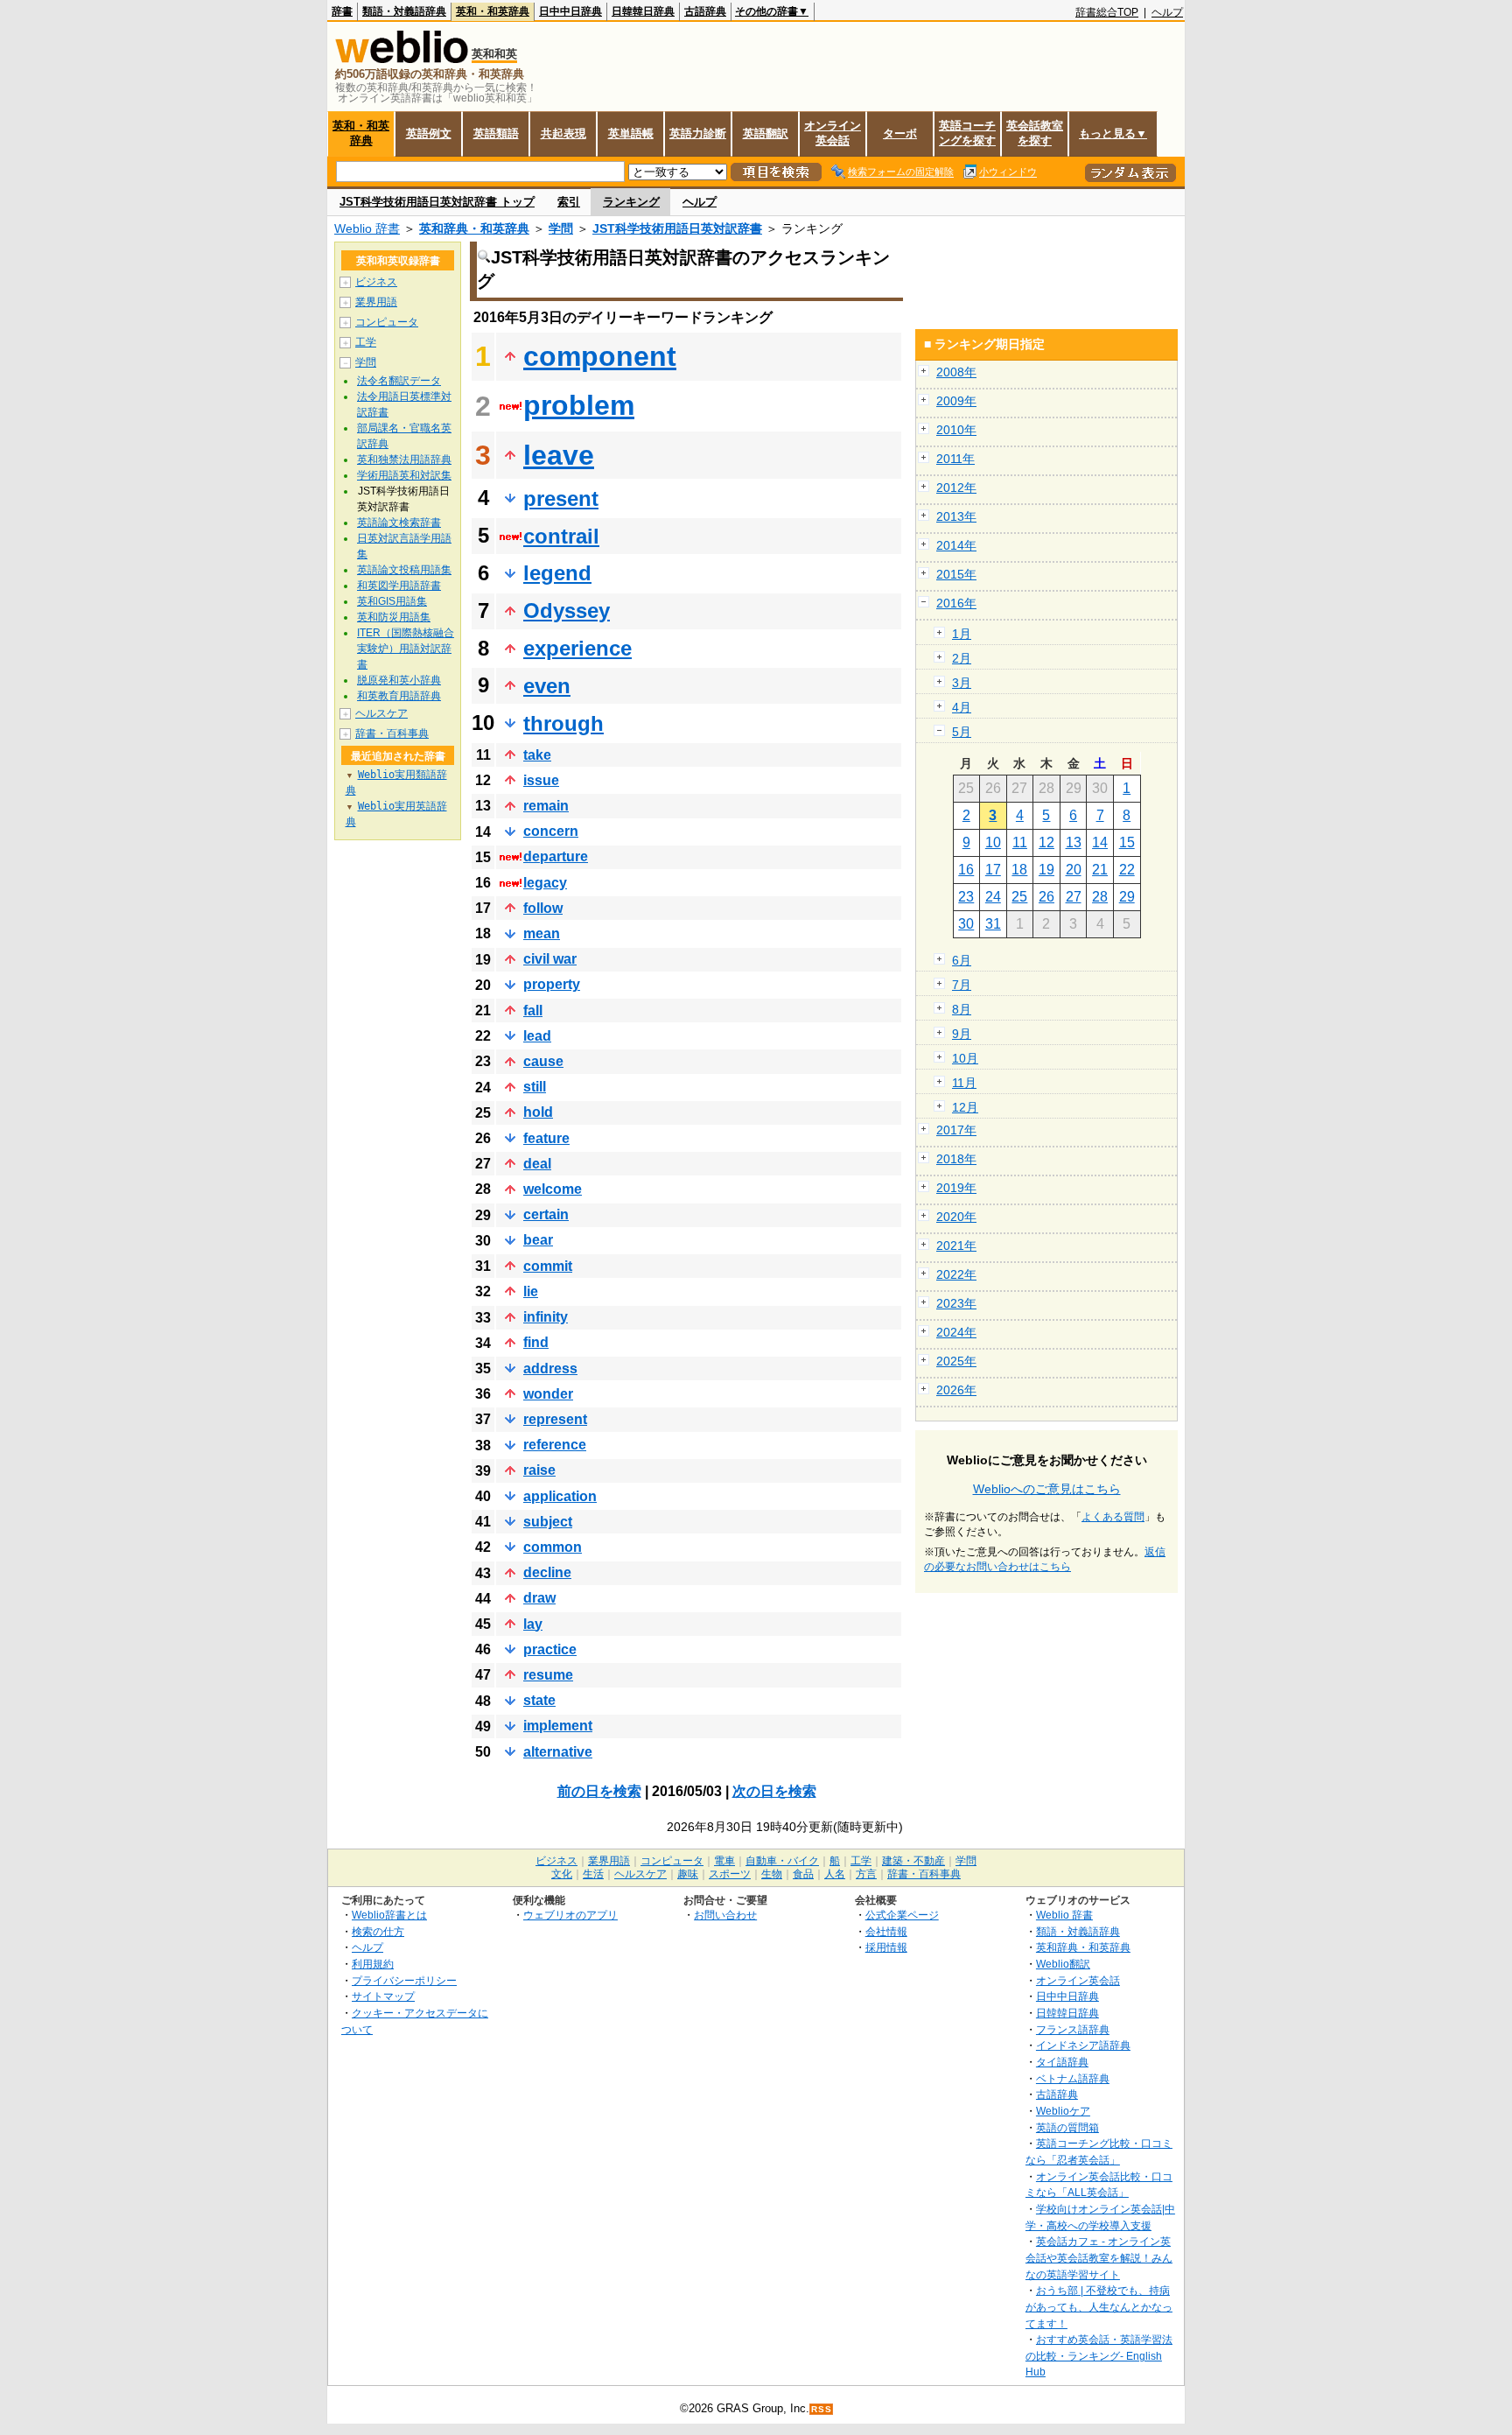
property (552, 984)
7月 (962, 985)
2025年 (956, 1361)
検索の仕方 (378, 1931)
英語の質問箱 (1067, 2127)
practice (550, 1649)
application (560, 1496)
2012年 (956, 488)
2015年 (956, 574)
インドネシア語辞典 (1083, 2045)
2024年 (956, 1332)
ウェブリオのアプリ (570, 1915)
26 (1046, 897)
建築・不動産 (913, 1861)
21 (1100, 870)
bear (538, 1240)
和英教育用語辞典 (399, 696)
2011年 (955, 459)
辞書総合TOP (1107, 12)
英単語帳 (631, 133)
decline (547, 1572)
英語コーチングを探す (967, 133)
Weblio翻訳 (1063, 1964)
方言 (866, 1874)
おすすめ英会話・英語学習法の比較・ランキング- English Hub (1099, 2355)
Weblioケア (1063, 2111)
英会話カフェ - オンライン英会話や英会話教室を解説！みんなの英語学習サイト (1099, 2257)
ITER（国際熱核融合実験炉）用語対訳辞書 (406, 649)
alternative (558, 1752)
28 (1100, 897)
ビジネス (376, 282)
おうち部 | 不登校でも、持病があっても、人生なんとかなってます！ (1099, 2306)
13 (1074, 842)
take (537, 755)
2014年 (956, 545)
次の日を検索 (774, 1791)
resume (548, 1675)
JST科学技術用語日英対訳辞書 (677, 228)
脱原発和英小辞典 (399, 680)
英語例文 (429, 133)
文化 (562, 1874)
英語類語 (496, 133)
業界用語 (376, 302)
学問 (561, 228)
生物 (772, 1874)
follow (543, 908)
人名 (835, 1874)
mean (542, 933)
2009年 (956, 401)
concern (551, 831)
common (553, 1547)
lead (537, 1036)
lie (531, 1291)
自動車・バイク (782, 1861)
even (547, 686)
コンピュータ (387, 322)
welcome (553, 1189)
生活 (593, 1874)
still (535, 1087)
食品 (803, 1874)
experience (577, 648)
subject (548, 1522)
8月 (962, 1009)
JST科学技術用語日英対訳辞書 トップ (437, 202)
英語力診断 (698, 133)
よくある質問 (1113, 1517)
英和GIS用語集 (392, 601)
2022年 (956, 1274)
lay (533, 1624)
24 (993, 897)
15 (1127, 842)
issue (541, 780)
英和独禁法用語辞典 (404, 460)
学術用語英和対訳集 (404, 475)
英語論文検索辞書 (399, 523)
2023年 (956, 1303)
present (561, 498)
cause (543, 1061)
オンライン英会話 (833, 133)
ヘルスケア (381, 713)
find (536, 1342)
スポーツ (730, 1874)
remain (546, 806)
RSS (822, 2409)
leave (559, 455)
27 (1074, 897)
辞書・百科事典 (392, 733)
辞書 (342, 11)
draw (539, 1598)
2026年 (956, 1390)
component (600, 356)
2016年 (956, 603)
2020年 (956, 1217)
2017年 (956, 1130)
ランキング (631, 202)
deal (537, 1164)
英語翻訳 (766, 133)
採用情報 (886, 1947)
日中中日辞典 (570, 11)
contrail (561, 536)
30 (966, 924)
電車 (724, 1861)
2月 (962, 658)
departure (556, 856)
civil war (550, 959)
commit (548, 1266)
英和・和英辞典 (493, 11)
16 (966, 870)
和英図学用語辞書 (399, 586)
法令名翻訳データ (399, 381)
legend (557, 573)
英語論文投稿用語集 (404, 570)
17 (993, 870)
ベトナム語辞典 (1073, 2078)
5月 (962, 732)
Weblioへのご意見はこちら (1047, 1489)
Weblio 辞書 (367, 228)
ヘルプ (1167, 12)
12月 (965, 1107)
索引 (569, 202)
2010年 (956, 430)
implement (558, 1726)
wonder (548, 1394)
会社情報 (886, 1931)
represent (555, 1419)
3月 (962, 683)
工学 (366, 342)
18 (1019, 870)
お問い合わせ (725, 1915)
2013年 (956, 516)
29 (1127, 897)
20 (1074, 870)
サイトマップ (383, 1996)
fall (533, 1010)
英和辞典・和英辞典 (474, 228)
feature (546, 1138)
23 (966, 897)
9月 (962, 1034)
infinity (546, 1317)
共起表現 (563, 133)
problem (579, 405)
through (563, 723)
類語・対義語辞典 (404, 11)
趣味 (688, 1874)
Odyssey (567, 611)
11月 (964, 1083)
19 (1046, 870)
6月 (962, 960)
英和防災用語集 (394, 617)
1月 (962, 634)
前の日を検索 (599, 1791)
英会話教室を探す (1035, 133)
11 (1020, 842)
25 (1019, 897)
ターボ (900, 133)
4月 (962, 707)
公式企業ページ (902, 1915)
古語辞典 (705, 11)
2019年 (956, 1188)
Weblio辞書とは (389, 1915)
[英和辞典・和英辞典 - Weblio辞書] (402, 59)
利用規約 (373, 1964)
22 (1127, 870)
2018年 (956, 1159)
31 (993, 924)
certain (546, 1214)
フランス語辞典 (1073, 2029)
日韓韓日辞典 (643, 11)
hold (538, 1112)
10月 (965, 1058)
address (550, 1368)
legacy (545, 883)
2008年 (956, 372)
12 (1046, 842)
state (539, 1700)
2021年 (956, 1246)
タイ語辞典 (1062, 2062)
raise (539, 1470)
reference (555, 1445)
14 (1100, 842)
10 (993, 842)
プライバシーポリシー (404, 1980)
